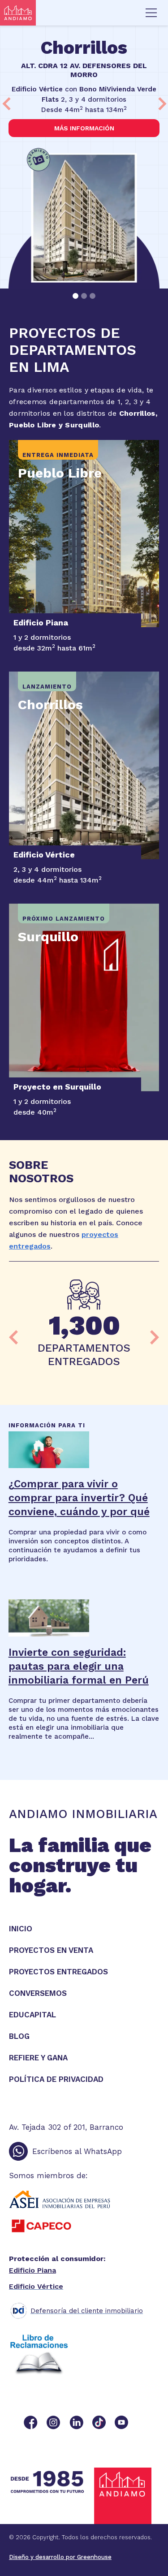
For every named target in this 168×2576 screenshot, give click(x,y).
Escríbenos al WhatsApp (77, 2151)
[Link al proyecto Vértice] (84, 765)
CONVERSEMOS (38, 1993)
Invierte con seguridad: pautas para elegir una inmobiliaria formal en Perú (79, 1666)
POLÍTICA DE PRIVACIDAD (56, 2079)
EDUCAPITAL (32, 2015)
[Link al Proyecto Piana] (84, 534)
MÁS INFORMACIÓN (84, 128)
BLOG (19, 2036)
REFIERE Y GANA (38, 2058)
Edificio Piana (32, 2270)
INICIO (21, 1929)
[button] (151, 13)
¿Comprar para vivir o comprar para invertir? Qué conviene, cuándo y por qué (79, 1498)
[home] (18, 13)
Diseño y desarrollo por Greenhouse (60, 2557)
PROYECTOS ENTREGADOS (58, 1972)
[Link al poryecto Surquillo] (84, 997)
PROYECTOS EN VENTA (51, 1950)
